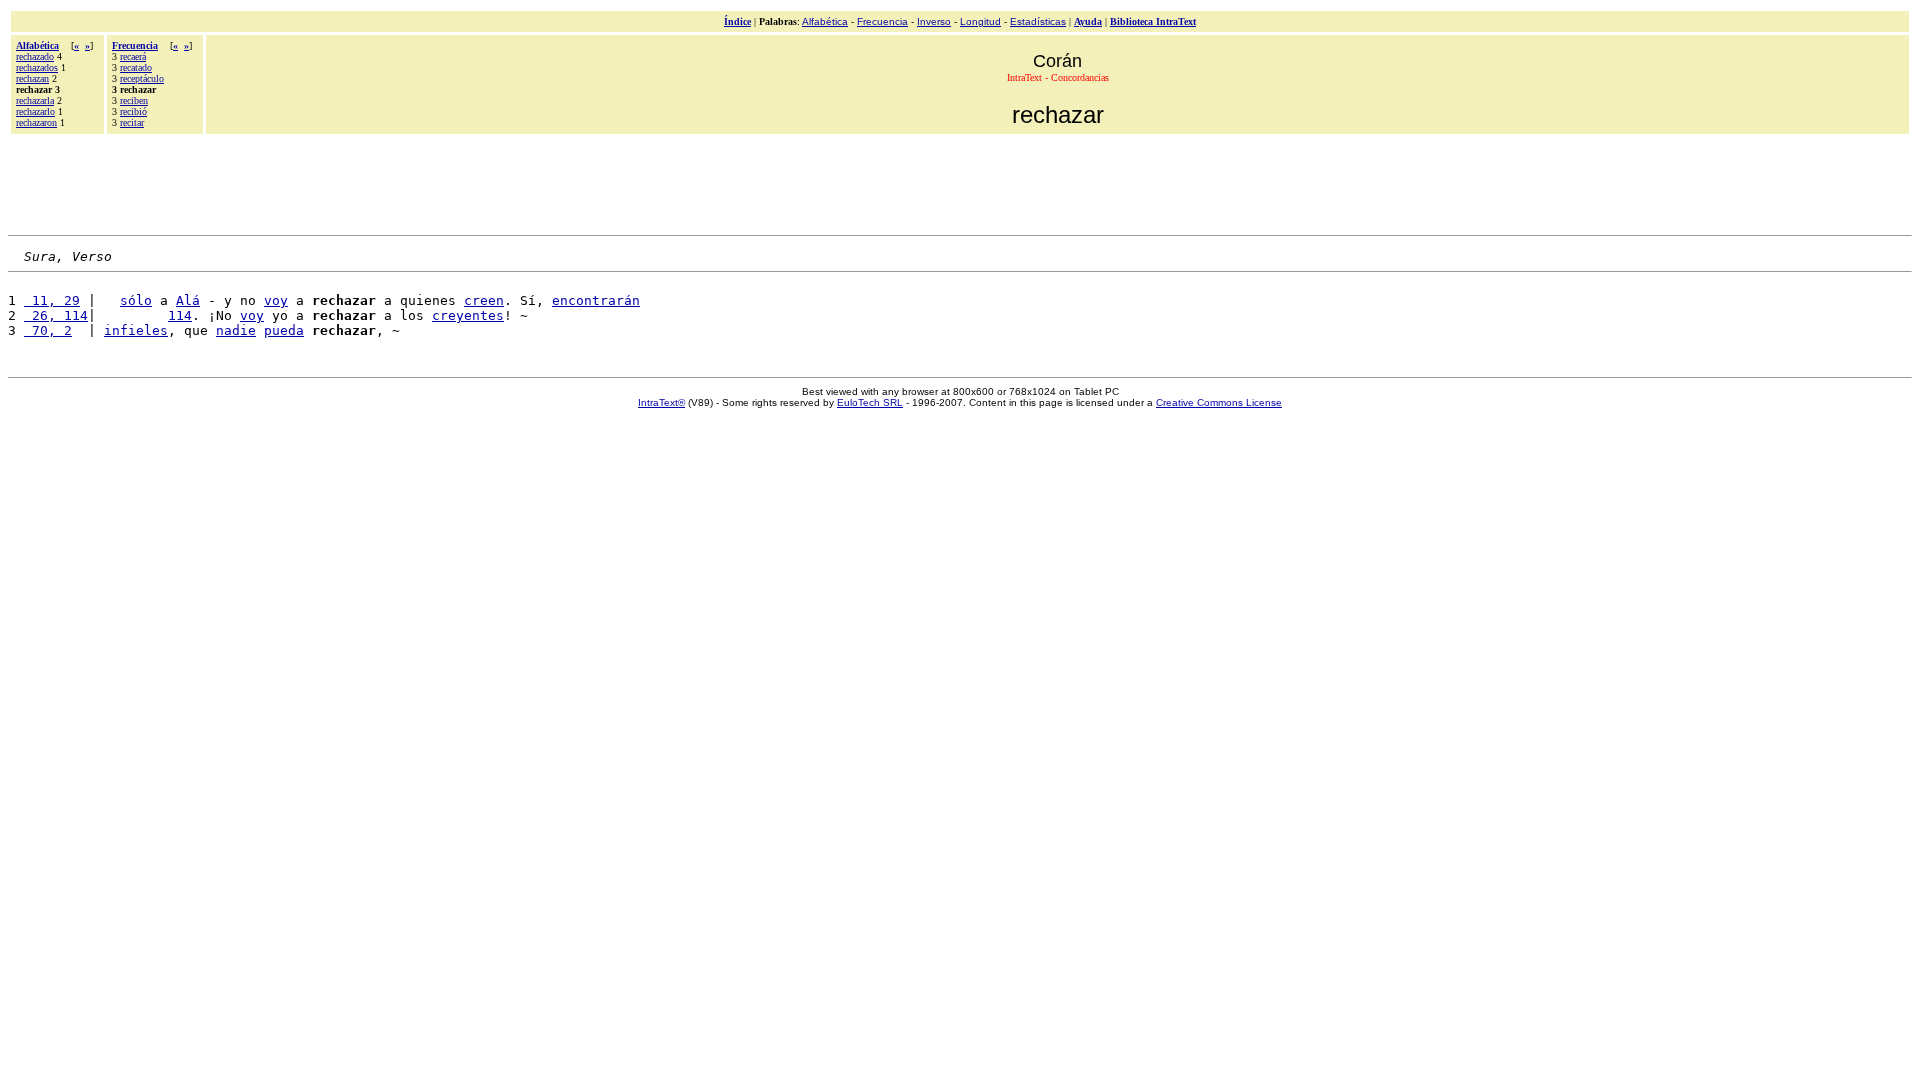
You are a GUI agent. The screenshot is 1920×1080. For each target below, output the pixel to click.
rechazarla (35, 100)
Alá (188, 300)
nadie (236, 330)
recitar (132, 122)
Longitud (980, 21)
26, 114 (56, 315)
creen (484, 300)
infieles (136, 330)
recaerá (133, 56)
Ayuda (1088, 21)
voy (276, 300)
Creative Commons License (1219, 402)
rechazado (35, 56)
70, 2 (48, 330)
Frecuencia (882, 21)
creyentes (468, 315)
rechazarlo (35, 111)
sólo (136, 300)
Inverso (934, 21)
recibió (133, 111)
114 (180, 315)
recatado (136, 67)
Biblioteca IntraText (1153, 21)
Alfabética (825, 21)
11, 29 (52, 300)
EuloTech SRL (870, 402)
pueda (284, 330)
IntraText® (661, 402)
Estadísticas (1038, 21)
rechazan (32, 78)
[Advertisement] (960, 182)
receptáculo (142, 78)
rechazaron (36, 122)
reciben (134, 100)
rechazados (37, 67)
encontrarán (596, 300)
